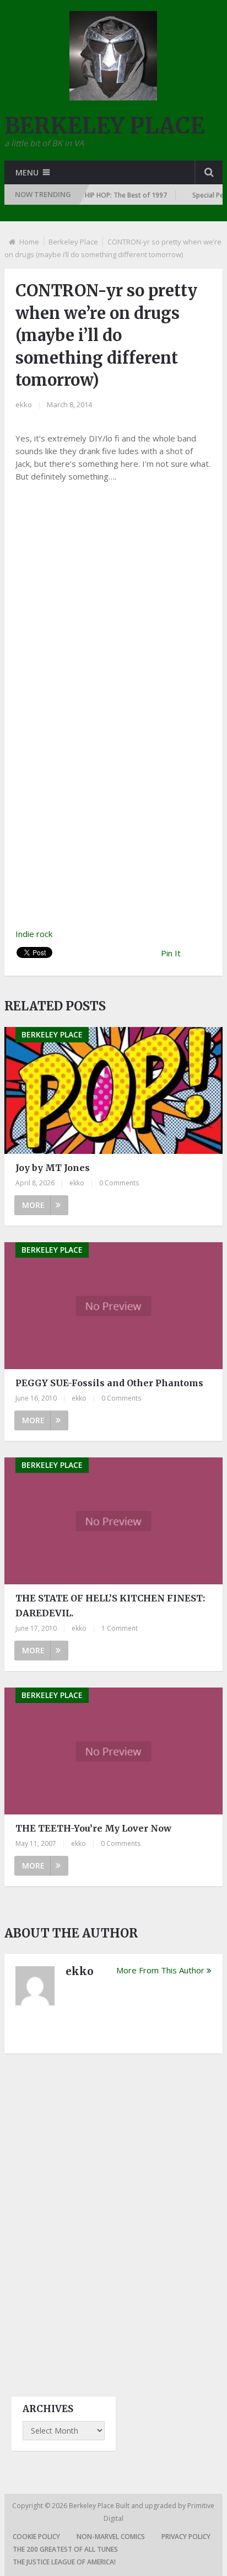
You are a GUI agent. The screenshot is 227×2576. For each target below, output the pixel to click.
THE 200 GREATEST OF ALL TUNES (65, 2549)
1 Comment (120, 1628)
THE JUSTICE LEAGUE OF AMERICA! (64, 2562)
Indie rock (34, 934)
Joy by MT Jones (53, 1168)
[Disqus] (113, 2215)
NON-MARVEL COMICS (111, 2537)
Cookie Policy (36, 2537)
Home (29, 242)
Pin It (171, 953)
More (33, 1205)
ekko (24, 405)
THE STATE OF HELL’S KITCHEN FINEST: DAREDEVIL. (110, 1606)
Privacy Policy (186, 2537)
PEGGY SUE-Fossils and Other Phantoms (109, 1383)
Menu (27, 172)
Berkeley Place (73, 242)
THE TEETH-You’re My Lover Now (93, 1828)
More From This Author (160, 1970)
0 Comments (119, 1183)
